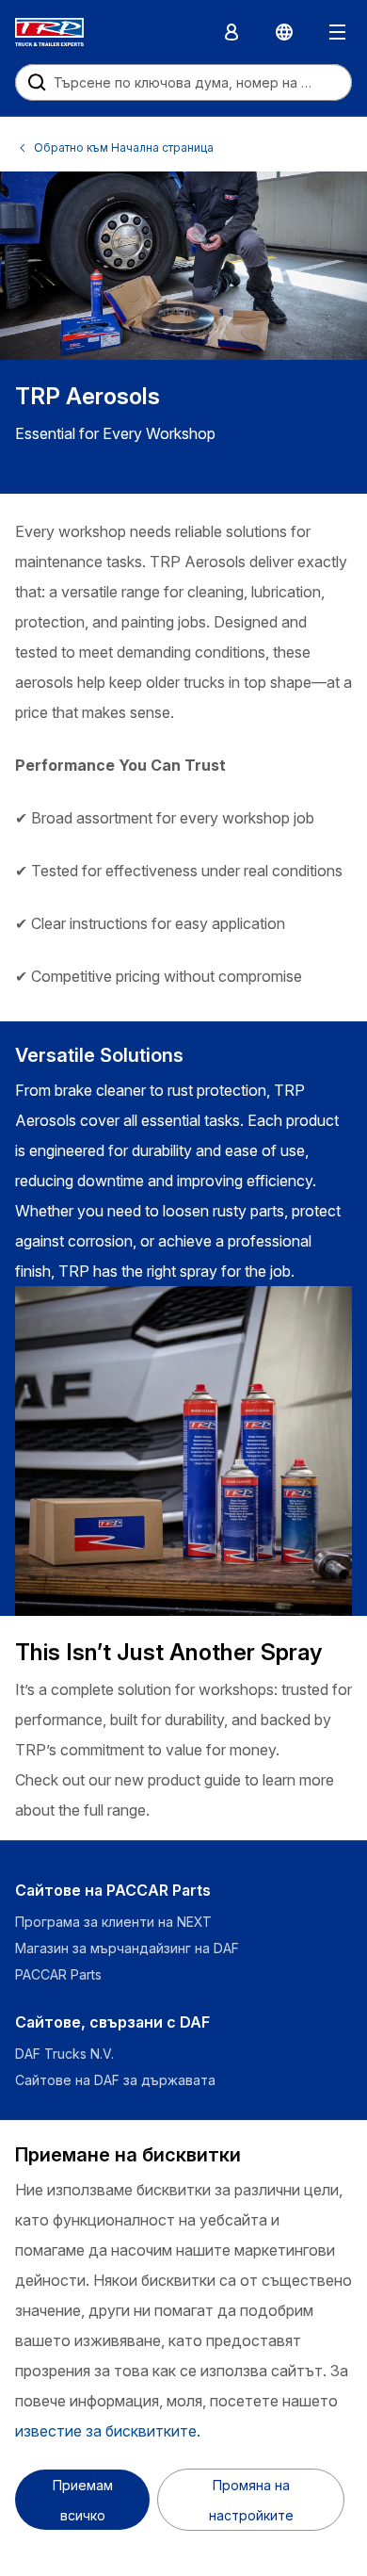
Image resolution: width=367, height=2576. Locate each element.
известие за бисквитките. (108, 2431)
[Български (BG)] (284, 32)
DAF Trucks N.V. (64, 2054)
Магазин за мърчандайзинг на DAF (127, 1948)
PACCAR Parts (58, 1974)
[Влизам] (231, 32)
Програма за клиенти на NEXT (115, 1922)
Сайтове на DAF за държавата (115, 2080)
